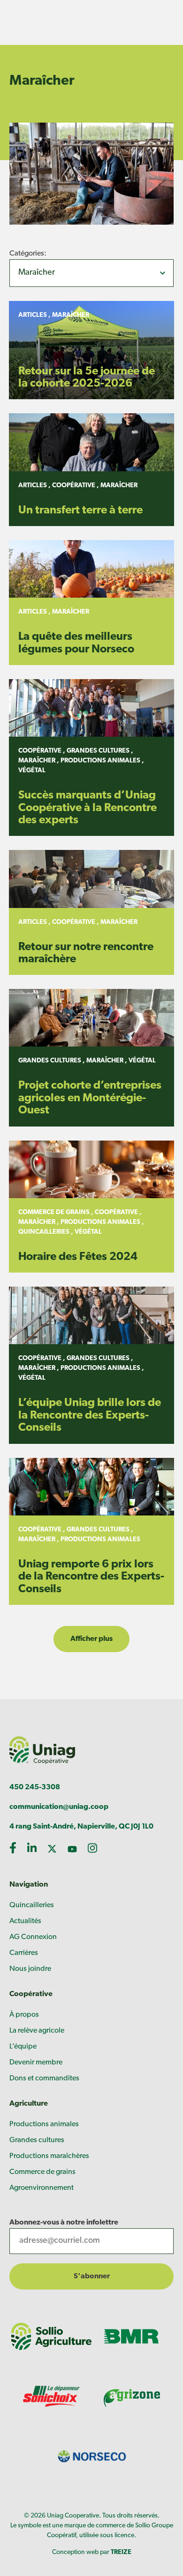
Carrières (24, 1953)
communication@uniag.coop (59, 1807)
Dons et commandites (44, 2078)
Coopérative (31, 1994)
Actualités (25, 1921)
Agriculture (29, 2104)
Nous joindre (30, 1969)
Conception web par (92, 2552)
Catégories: (28, 254)
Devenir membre (36, 2063)
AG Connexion (33, 1937)
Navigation (29, 1885)
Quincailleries (32, 1905)
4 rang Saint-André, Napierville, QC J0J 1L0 (81, 1827)
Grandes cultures (37, 2140)
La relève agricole (37, 2031)
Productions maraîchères (49, 2156)
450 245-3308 (35, 1787)
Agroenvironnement (42, 2188)
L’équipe (23, 2047)
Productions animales (44, 2124)
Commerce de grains (42, 2172)
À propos (24, 2015)
